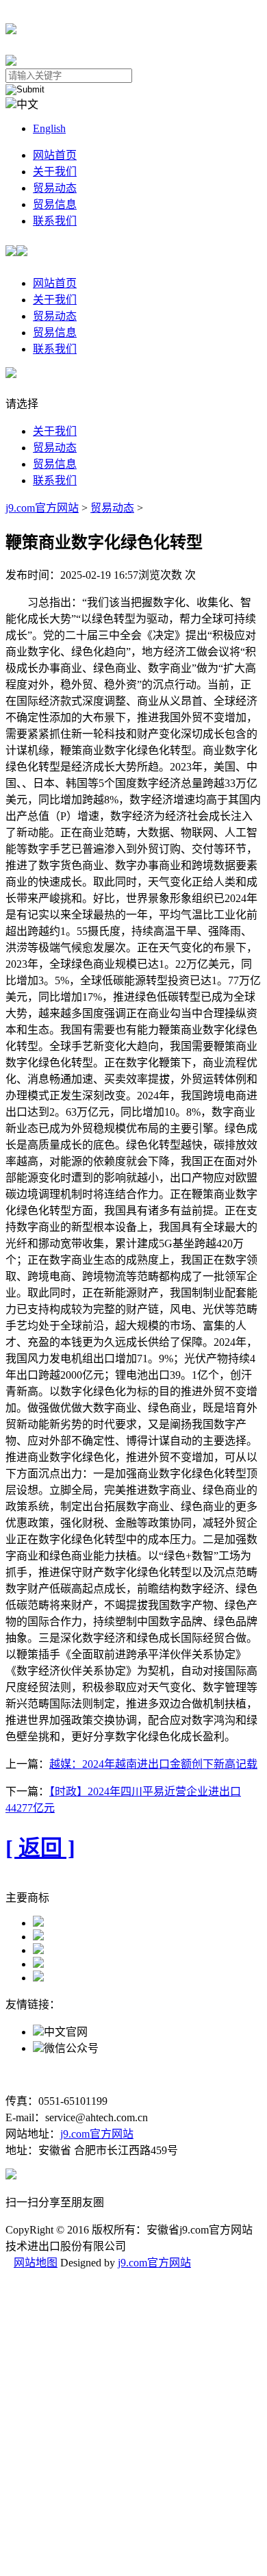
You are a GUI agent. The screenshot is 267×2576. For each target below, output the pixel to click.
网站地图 (36, 2263)
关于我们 (55, 172)
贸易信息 (55, 204)
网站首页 (55, 155)
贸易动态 (55, 188)
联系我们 (55, 221)
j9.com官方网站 (42, 508)
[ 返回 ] (40, 1848)
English (49, 128)
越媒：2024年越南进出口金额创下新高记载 (153, 1764)
